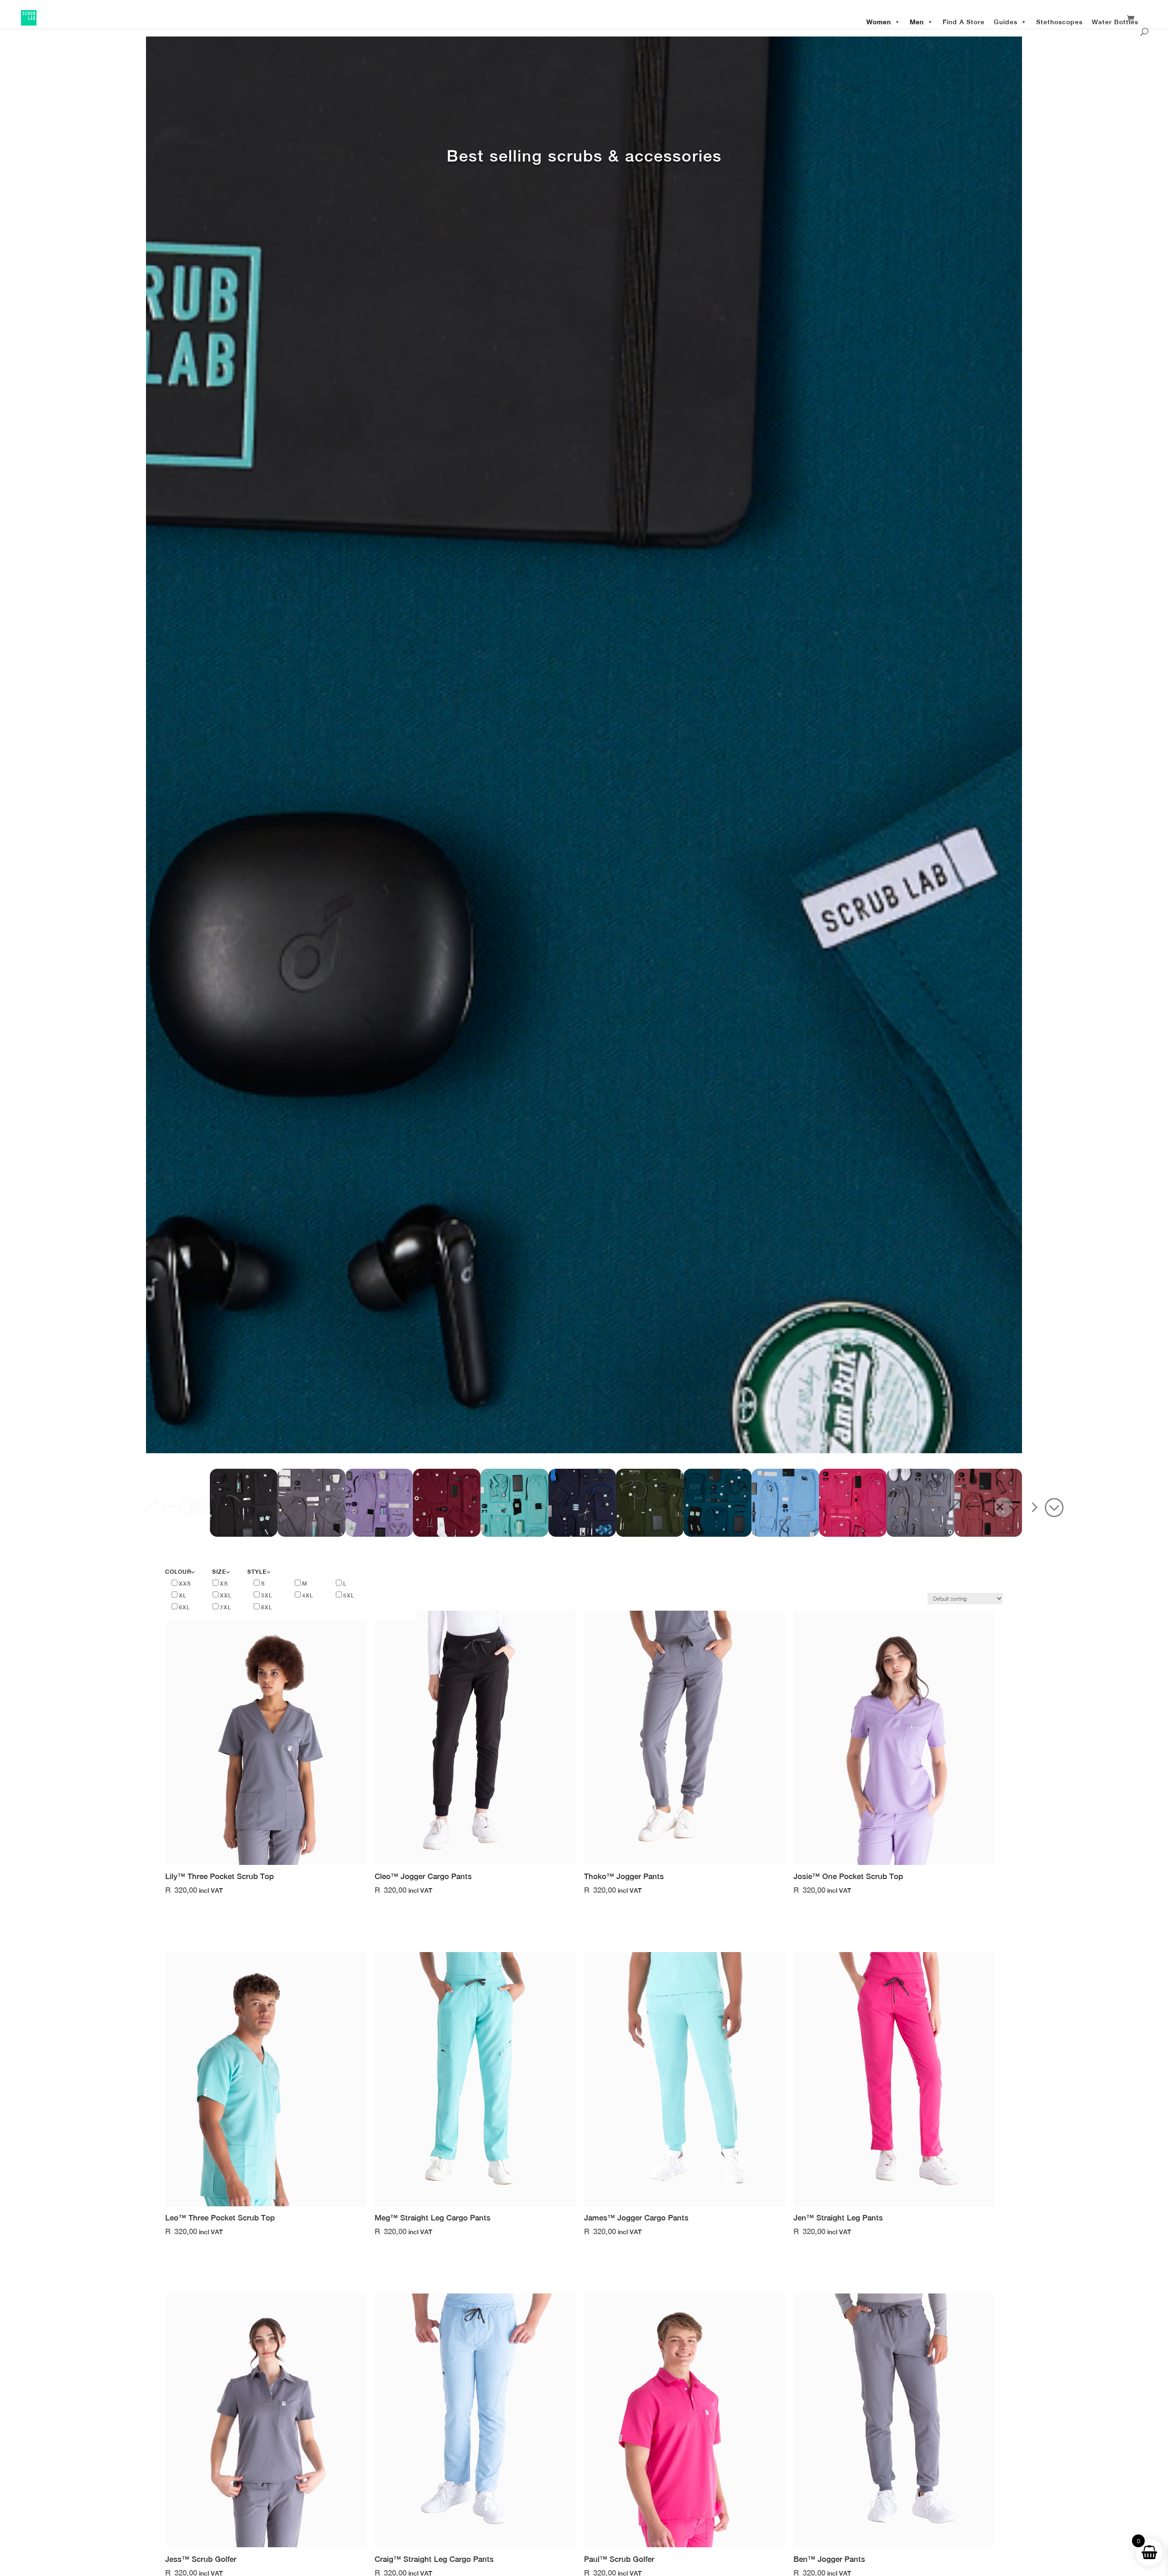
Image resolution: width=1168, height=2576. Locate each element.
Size (219, 1572)
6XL (185, 1607)
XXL (226, 1596)
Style (257, 1572)
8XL (267, 1607)
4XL (308, 1596)
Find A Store (964, 22)
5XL (349, 1596)
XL (183, 1596)
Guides (1006, 22)
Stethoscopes (1059, 22)
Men (917, 22)
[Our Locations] (1146, 21)
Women (879, 22)
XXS (185, 1584)
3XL (267, 1596)
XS (224, 1584)
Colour (178, 1572)
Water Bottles (1115, 22)
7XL (226, 1607)
